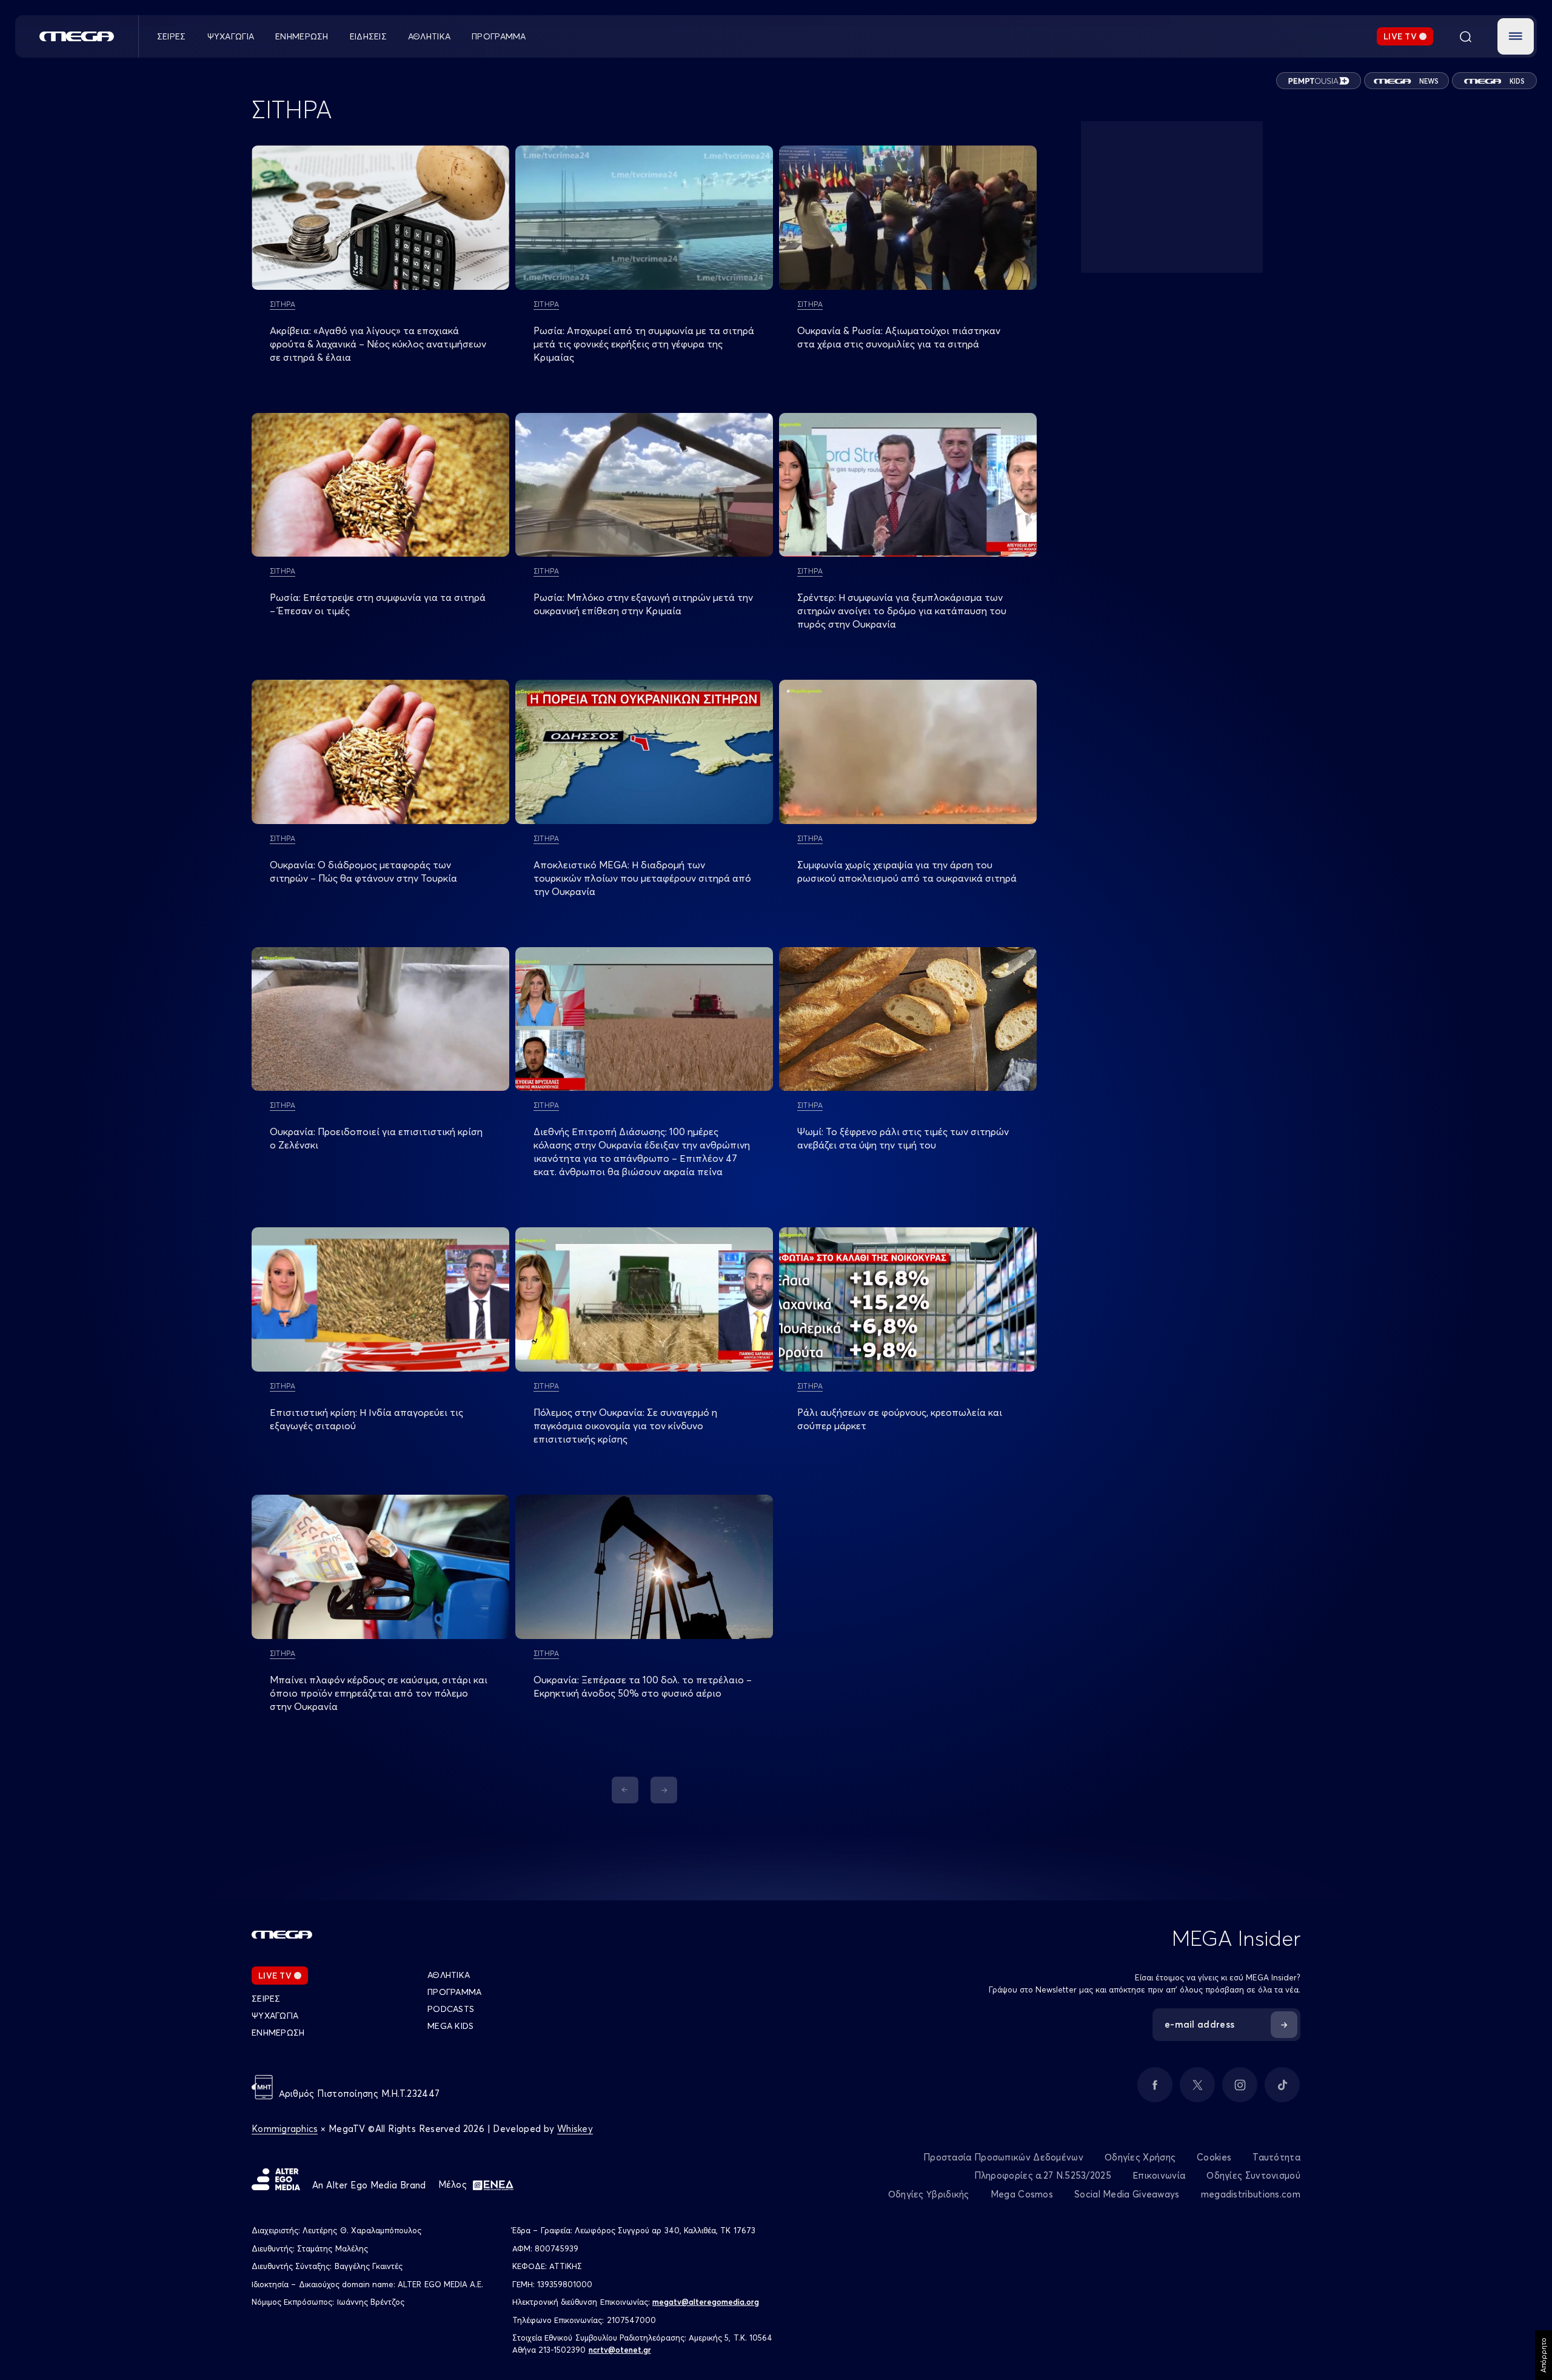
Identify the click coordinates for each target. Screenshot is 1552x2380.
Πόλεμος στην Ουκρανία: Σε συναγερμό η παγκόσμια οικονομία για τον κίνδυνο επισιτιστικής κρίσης (625, 1426)
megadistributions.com (1251, 2194)
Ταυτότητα (1276, 2157)
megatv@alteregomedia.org (706, 2302)
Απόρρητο (1543, 2355)
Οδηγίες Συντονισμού (1253, 2175)
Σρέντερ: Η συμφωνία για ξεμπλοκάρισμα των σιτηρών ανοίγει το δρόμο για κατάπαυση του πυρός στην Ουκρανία (902, 611)
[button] (1516, 36)
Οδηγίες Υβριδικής (929, 2194)
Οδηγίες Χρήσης (1140, 2157)
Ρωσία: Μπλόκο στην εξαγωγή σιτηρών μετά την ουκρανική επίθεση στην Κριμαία (643, 604)
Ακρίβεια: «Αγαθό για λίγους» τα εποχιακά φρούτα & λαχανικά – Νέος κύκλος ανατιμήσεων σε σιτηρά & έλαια (378, 344)
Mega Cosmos (1022, 2194)
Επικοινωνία (1159, 2175)
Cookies (1214, 2157)
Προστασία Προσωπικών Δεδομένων (1003, 2157)
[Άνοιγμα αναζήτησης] (1465, 36)
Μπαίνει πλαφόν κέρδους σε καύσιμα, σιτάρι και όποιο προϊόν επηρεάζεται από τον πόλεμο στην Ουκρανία (379, 1693)
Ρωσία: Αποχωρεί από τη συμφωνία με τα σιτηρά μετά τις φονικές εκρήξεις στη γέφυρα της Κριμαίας (644, 344)
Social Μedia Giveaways (1127, 2194)
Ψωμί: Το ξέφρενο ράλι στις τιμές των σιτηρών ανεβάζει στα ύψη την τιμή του (903, 1138)
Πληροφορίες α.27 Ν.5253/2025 (1043, 2175)
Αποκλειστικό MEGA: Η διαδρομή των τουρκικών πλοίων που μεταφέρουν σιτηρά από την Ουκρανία (642, 878)
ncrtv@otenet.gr (620, 2350)
